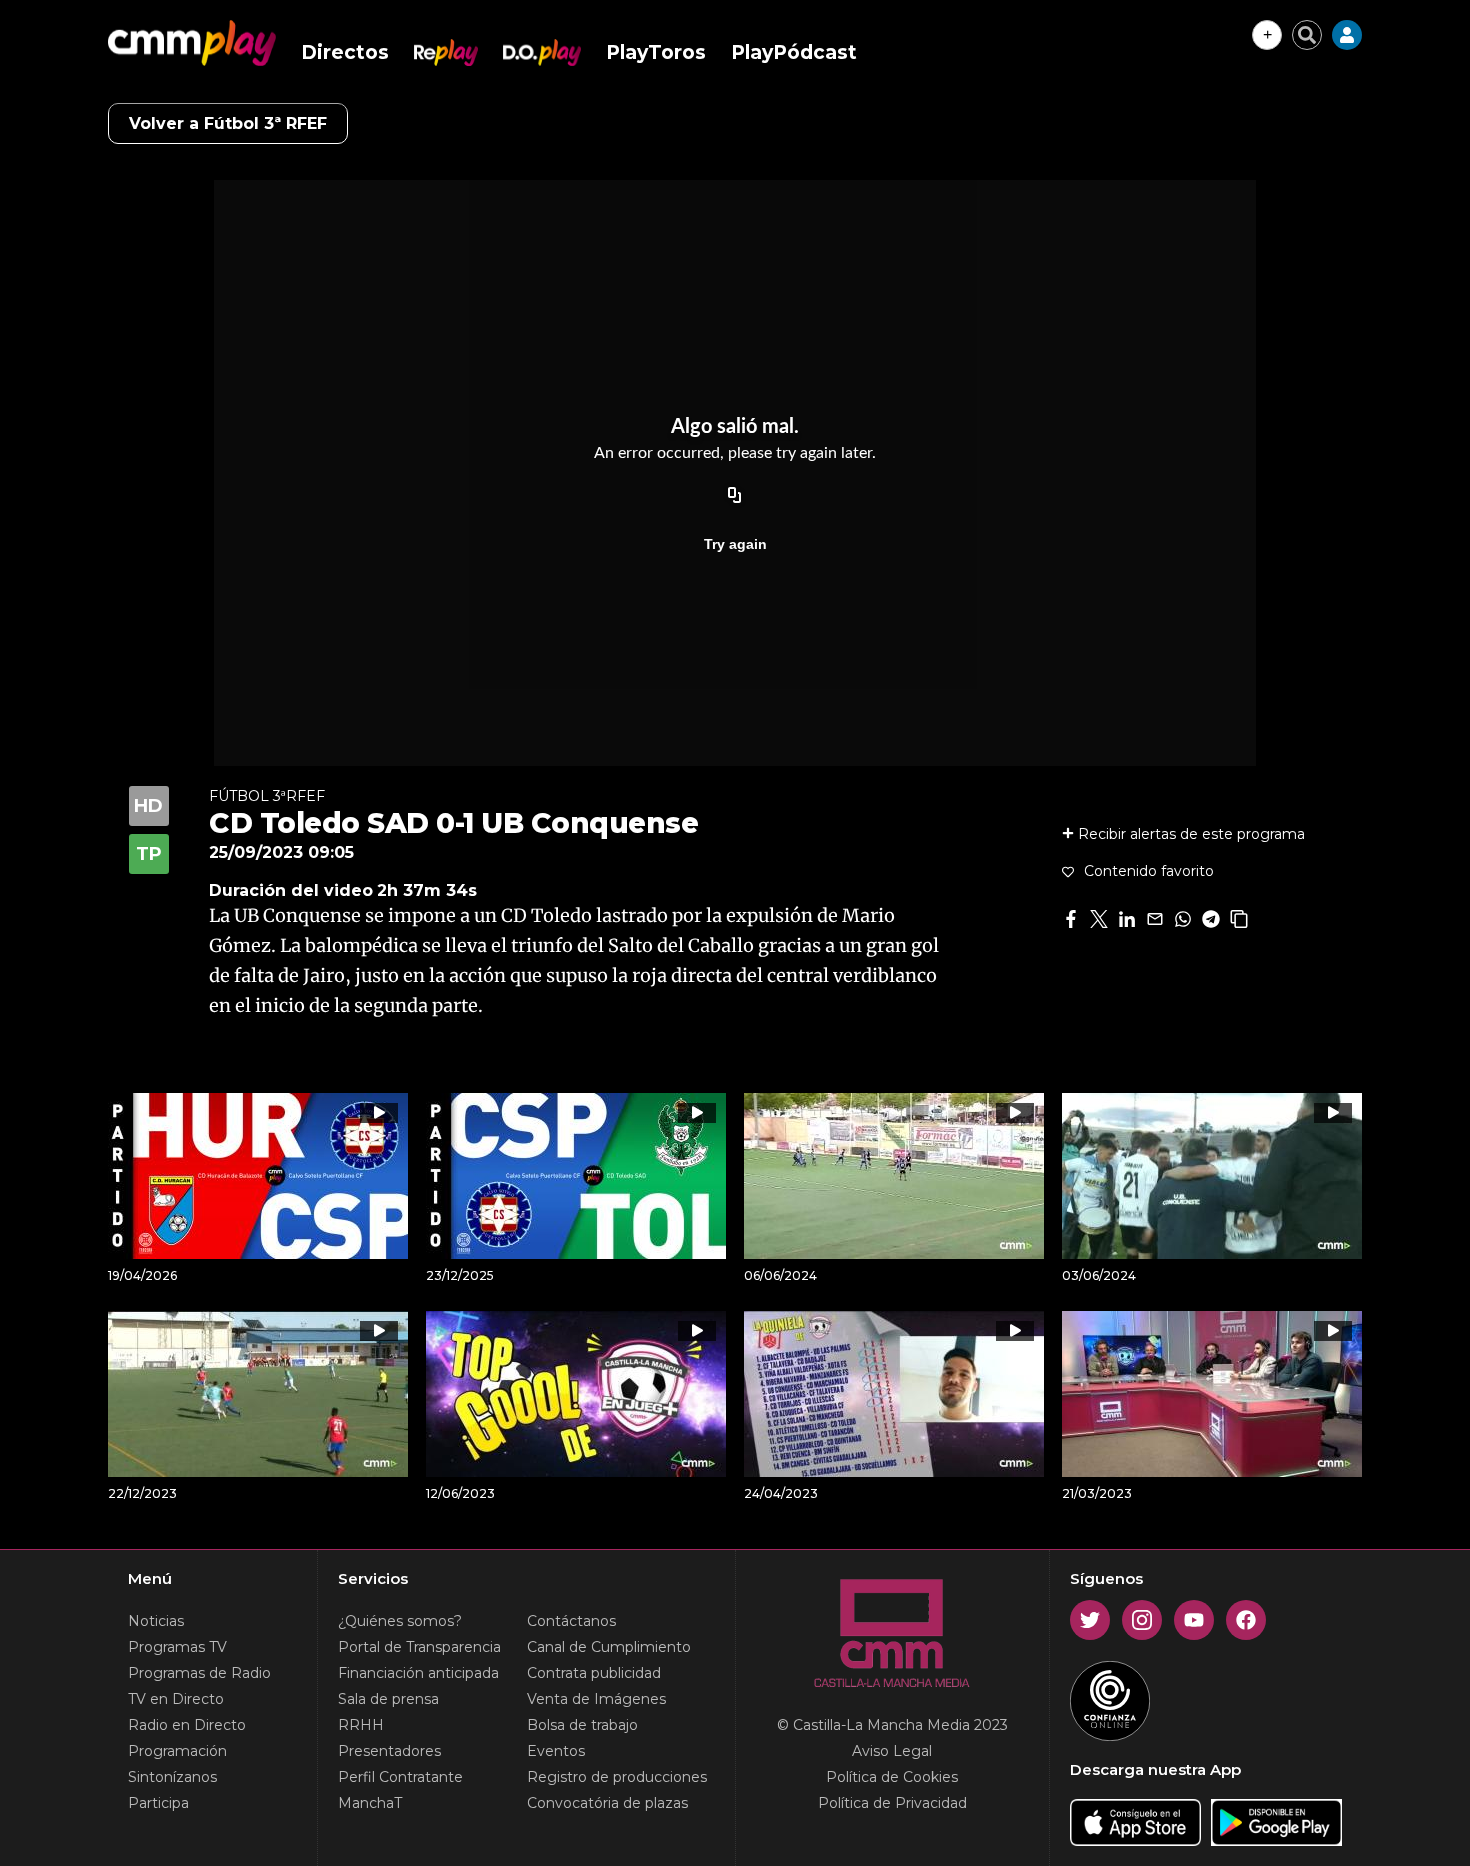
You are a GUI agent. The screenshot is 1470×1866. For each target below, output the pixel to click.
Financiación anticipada (418, 1673)
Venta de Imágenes (596, 1699)
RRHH (361, 1725)
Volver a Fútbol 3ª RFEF (228, 123)
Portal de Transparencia (419, 1647)
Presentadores (389, 1751)
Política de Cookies (892, 1777)
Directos (345, 52)
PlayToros (656, 52)
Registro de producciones (617, 1777)
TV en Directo (176, 1699)
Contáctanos (571, 1621)
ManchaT (370, 1803)
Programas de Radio (199, 1673)
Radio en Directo (187, 1725)
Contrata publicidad (594, 1673)
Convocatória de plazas (607, 1803)
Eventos (556, 1751)
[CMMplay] (192, 43)
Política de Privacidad (892, 1803)
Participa (158, 1803)
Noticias (156, 1621)
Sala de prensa (388, 1699)
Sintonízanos (172, 1777)
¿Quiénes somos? (400, 1621)
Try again (735, 544)
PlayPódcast (794, 52)
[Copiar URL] (735, 496)
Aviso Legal (892, 1751)
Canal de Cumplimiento (609, 1647)
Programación (177, 1751)
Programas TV (177, 1647)
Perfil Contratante (400, 1777)
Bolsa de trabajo (582, 1725)
